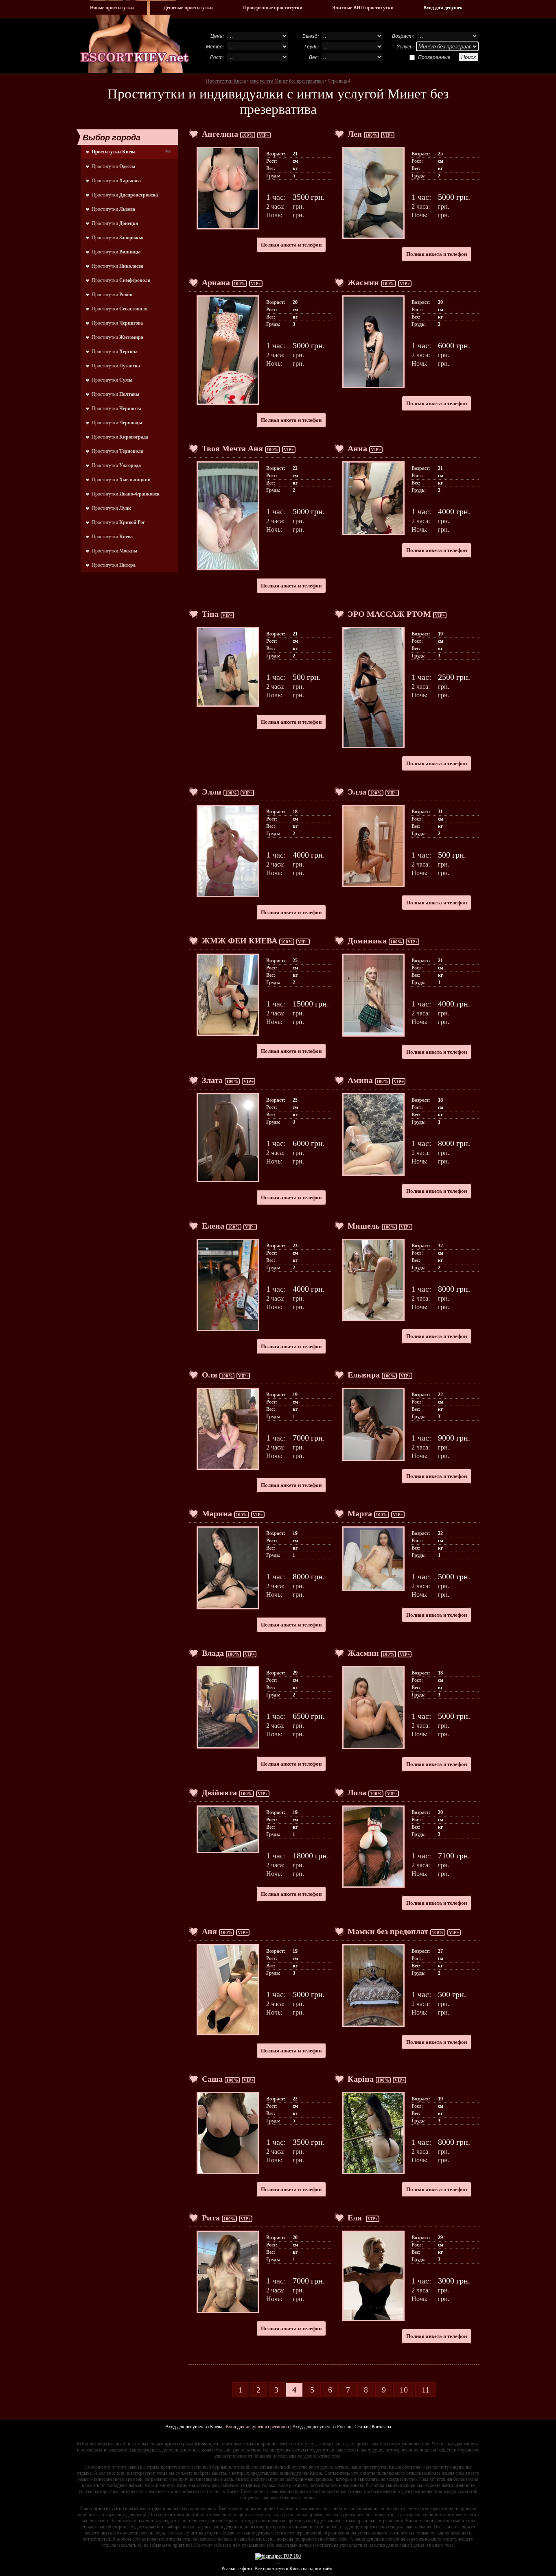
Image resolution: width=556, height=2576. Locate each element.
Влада (213, 1653)
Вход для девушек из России (322, 2427)
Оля (210, 1375)
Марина (217, 1513)
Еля (356, 2218)
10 (404, 2390)
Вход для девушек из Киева (194, 2427)
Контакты (381, 2427)
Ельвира (364, 1375)
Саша (212, 2079)
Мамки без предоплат (388, 1931)
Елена (213, 1226)
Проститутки (113, 166)
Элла (357, 792)
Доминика (367, 941)
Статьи (361, 2427)
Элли (212, 792)
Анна (357, 448)
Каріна (361, 2079)
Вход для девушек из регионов (257, 2427)
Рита (211, 2218)
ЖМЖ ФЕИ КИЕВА (240, 941)
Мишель (364, 1226)
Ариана (216, 282)
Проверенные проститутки (273, 8)
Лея (355, 134)
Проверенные (434, 57)
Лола (357, 1792)
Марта (360, 1513)
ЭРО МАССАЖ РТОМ (389, 614)
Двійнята (219, 1792)
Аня (209, 1931)
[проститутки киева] (135, 37)
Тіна (210, 614)
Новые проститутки (112, 8)
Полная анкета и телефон (291, 245)
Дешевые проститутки (188, 8)
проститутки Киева (282, 2569)
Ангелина (220, 134)
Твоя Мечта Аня (232, 448)
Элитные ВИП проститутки (363, 8)
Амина (360, 1080)
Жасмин (363, 282)
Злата (212, 1080)
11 (426, 2390)
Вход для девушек (443, 8)
